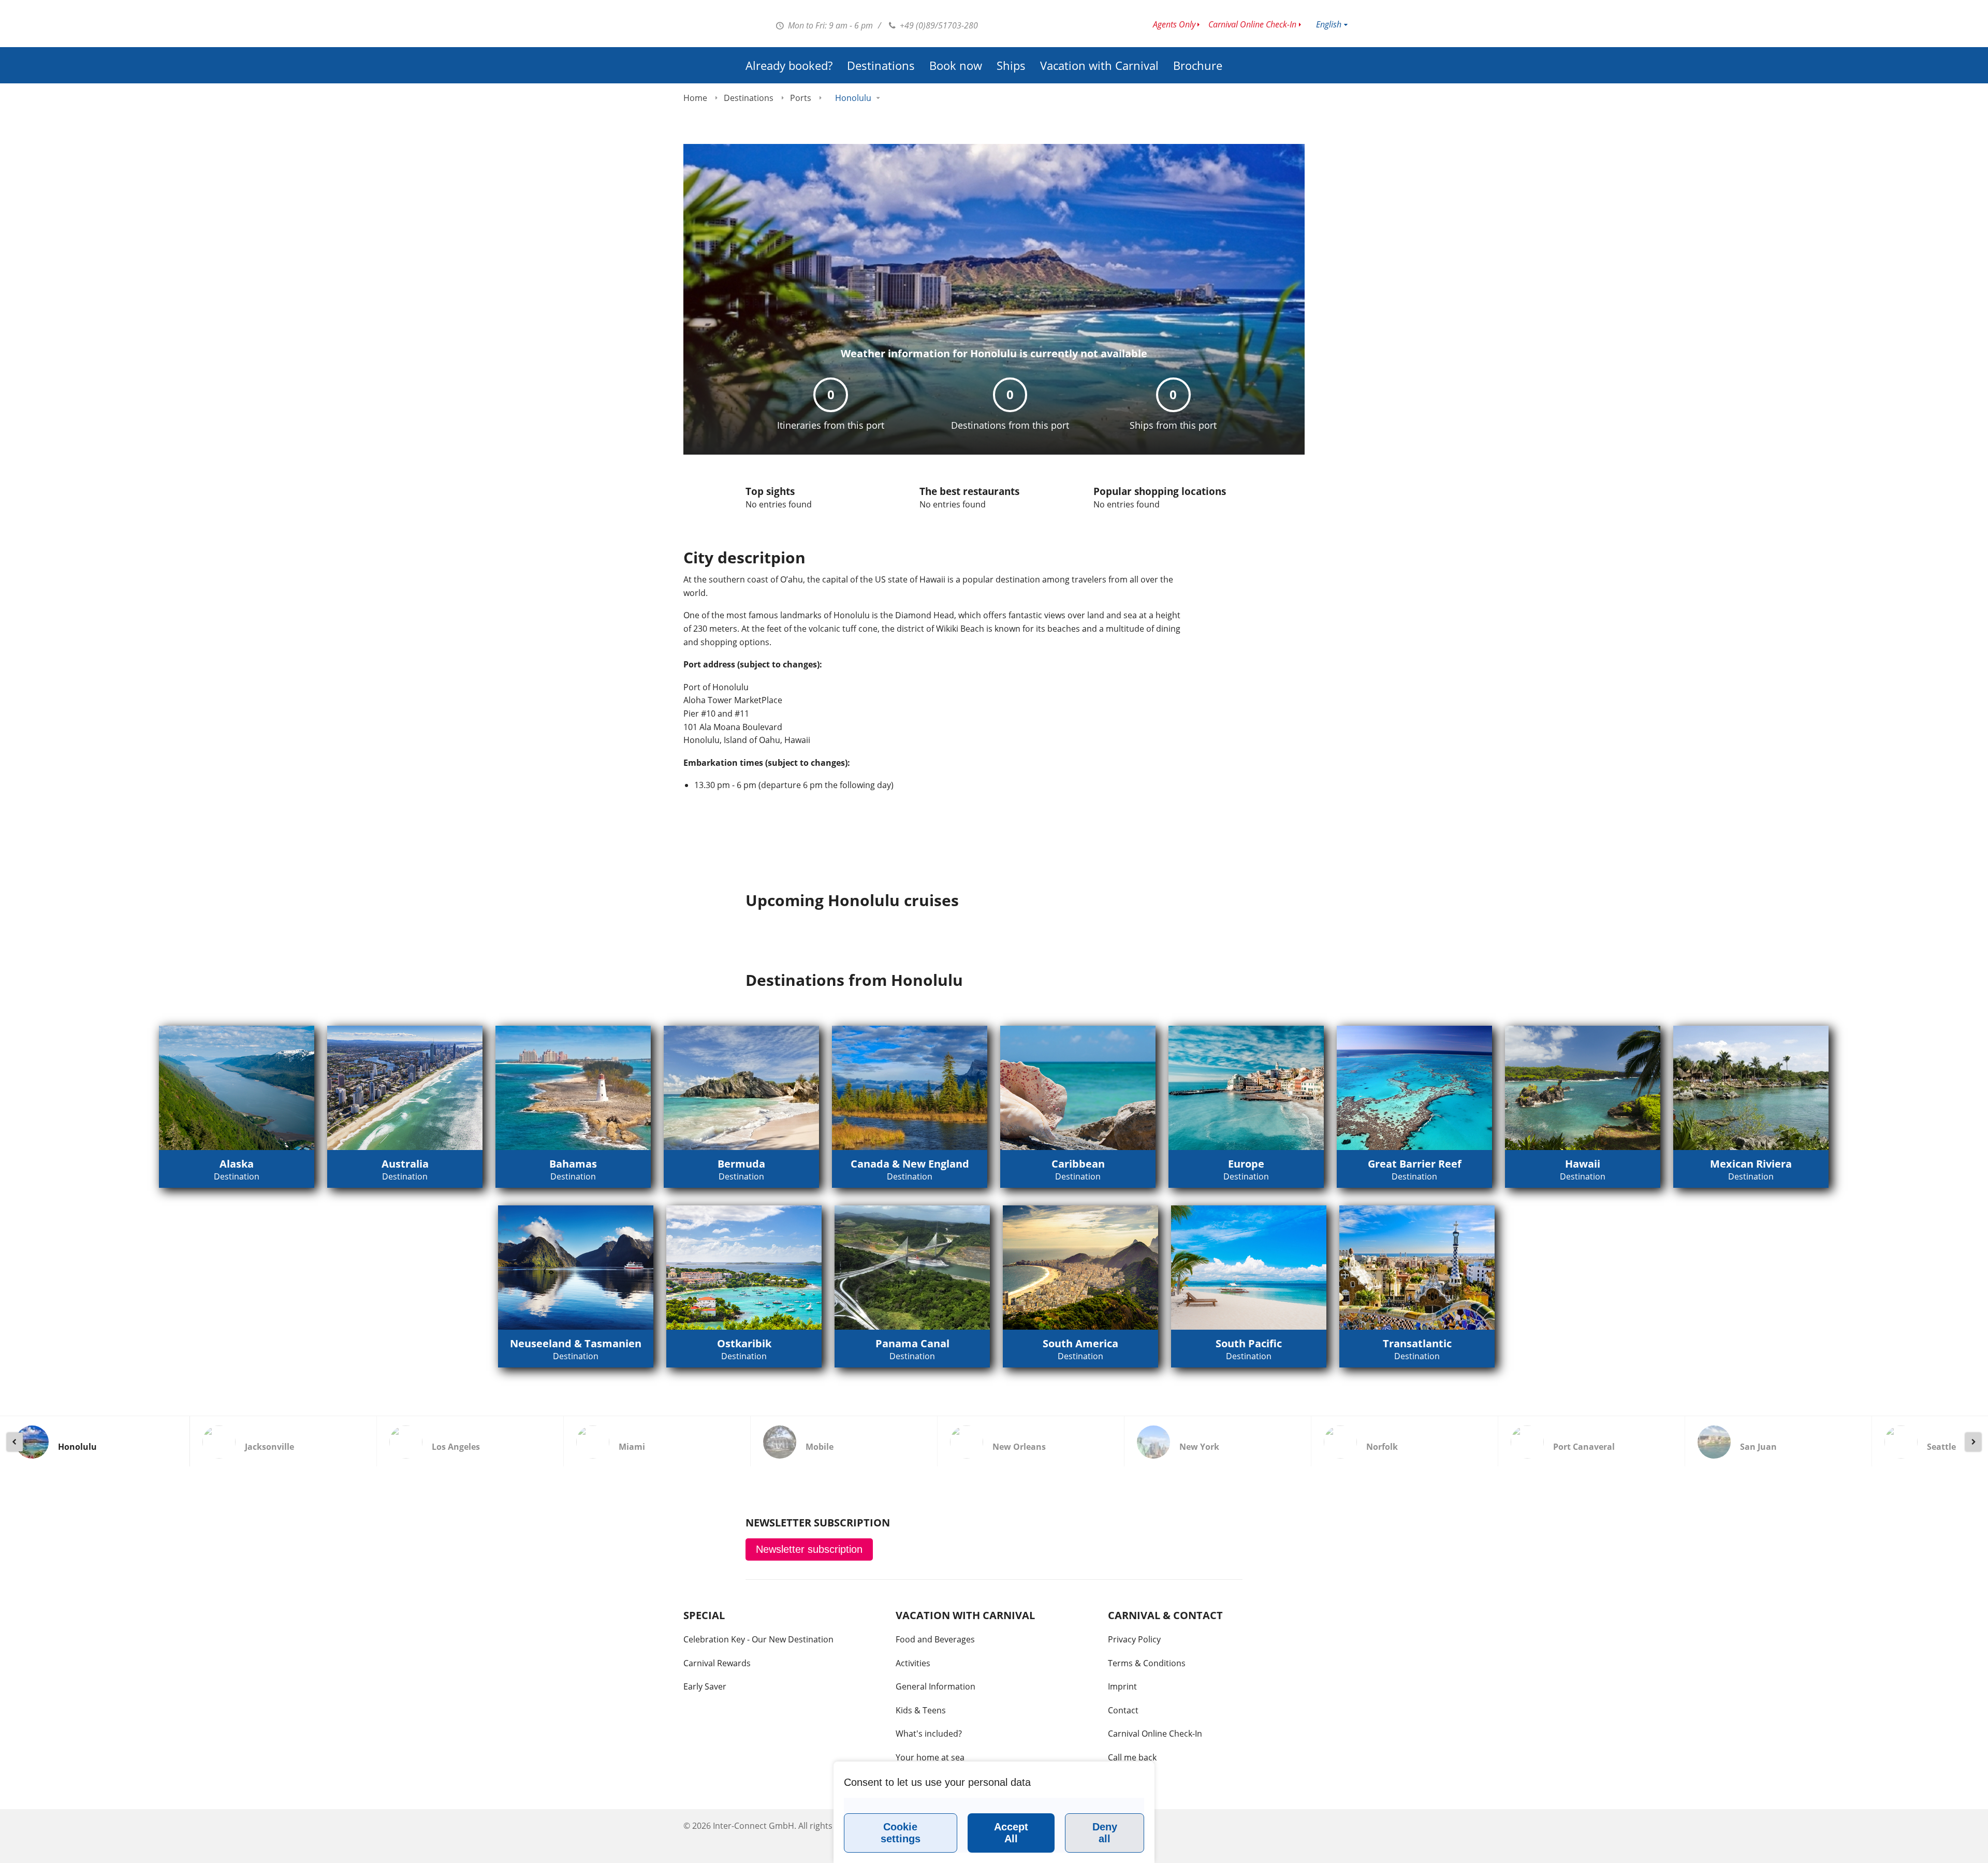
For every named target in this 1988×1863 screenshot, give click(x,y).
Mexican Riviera (1751, 1164)
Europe (1246, 1164)
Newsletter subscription (809, 1549)
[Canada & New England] (910, 1088)
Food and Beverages (935, 1639)
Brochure (1198, 65)
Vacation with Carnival (1099, 65)
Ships (1011, 65)
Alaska (237, 1164)
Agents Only (1174, 24)
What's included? (929, 1734)
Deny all (1105, 1833)
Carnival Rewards (717, 1663)
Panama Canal (912, 1343)
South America (1080, 1343)
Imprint (1122, 1686)
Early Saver (705, 1686)
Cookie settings (901, 1833)
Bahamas (573, 1164)
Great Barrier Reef (1415, 1164)
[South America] (1080, 1268)
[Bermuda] (741, 1088)
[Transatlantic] (1417, 1268)
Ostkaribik (744, 1343)
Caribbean (1078, 1164)
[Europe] (1246, 1088)
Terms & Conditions (1147, 1663)
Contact (1123, 1710)
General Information (935, 1686)
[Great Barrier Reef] (1414, 1088)
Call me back (1132, 1757)
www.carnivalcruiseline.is (676, 26)
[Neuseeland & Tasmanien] (576, 1268)
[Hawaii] (1583, 1088)
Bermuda (741, 1164)
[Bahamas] (573, 1088)
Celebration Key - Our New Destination (758, 1639)
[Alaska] (237, 1088)
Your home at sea (930, 1757)
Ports (801, 98)
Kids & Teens (921, 1710)
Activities (913, 1663)
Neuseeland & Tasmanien (576, 1343)
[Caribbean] (1078, 1088)
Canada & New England (910, 1164)
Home (695, 98)
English (1329, 24)
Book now (956, 65)
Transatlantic (1417, 1343)
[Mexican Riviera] (1751, 1088)
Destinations (881, 65)
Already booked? (789, 65)
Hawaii (1583, 1164)
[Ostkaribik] (744, 1268)
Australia (405, 1164)
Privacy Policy (1134, 1639)
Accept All (1011, 1833)
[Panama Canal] (912, 1268)
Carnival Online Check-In (1252, 24)
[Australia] (405, 1088)
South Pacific (1249, 1343)
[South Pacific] (1249, 1268)
